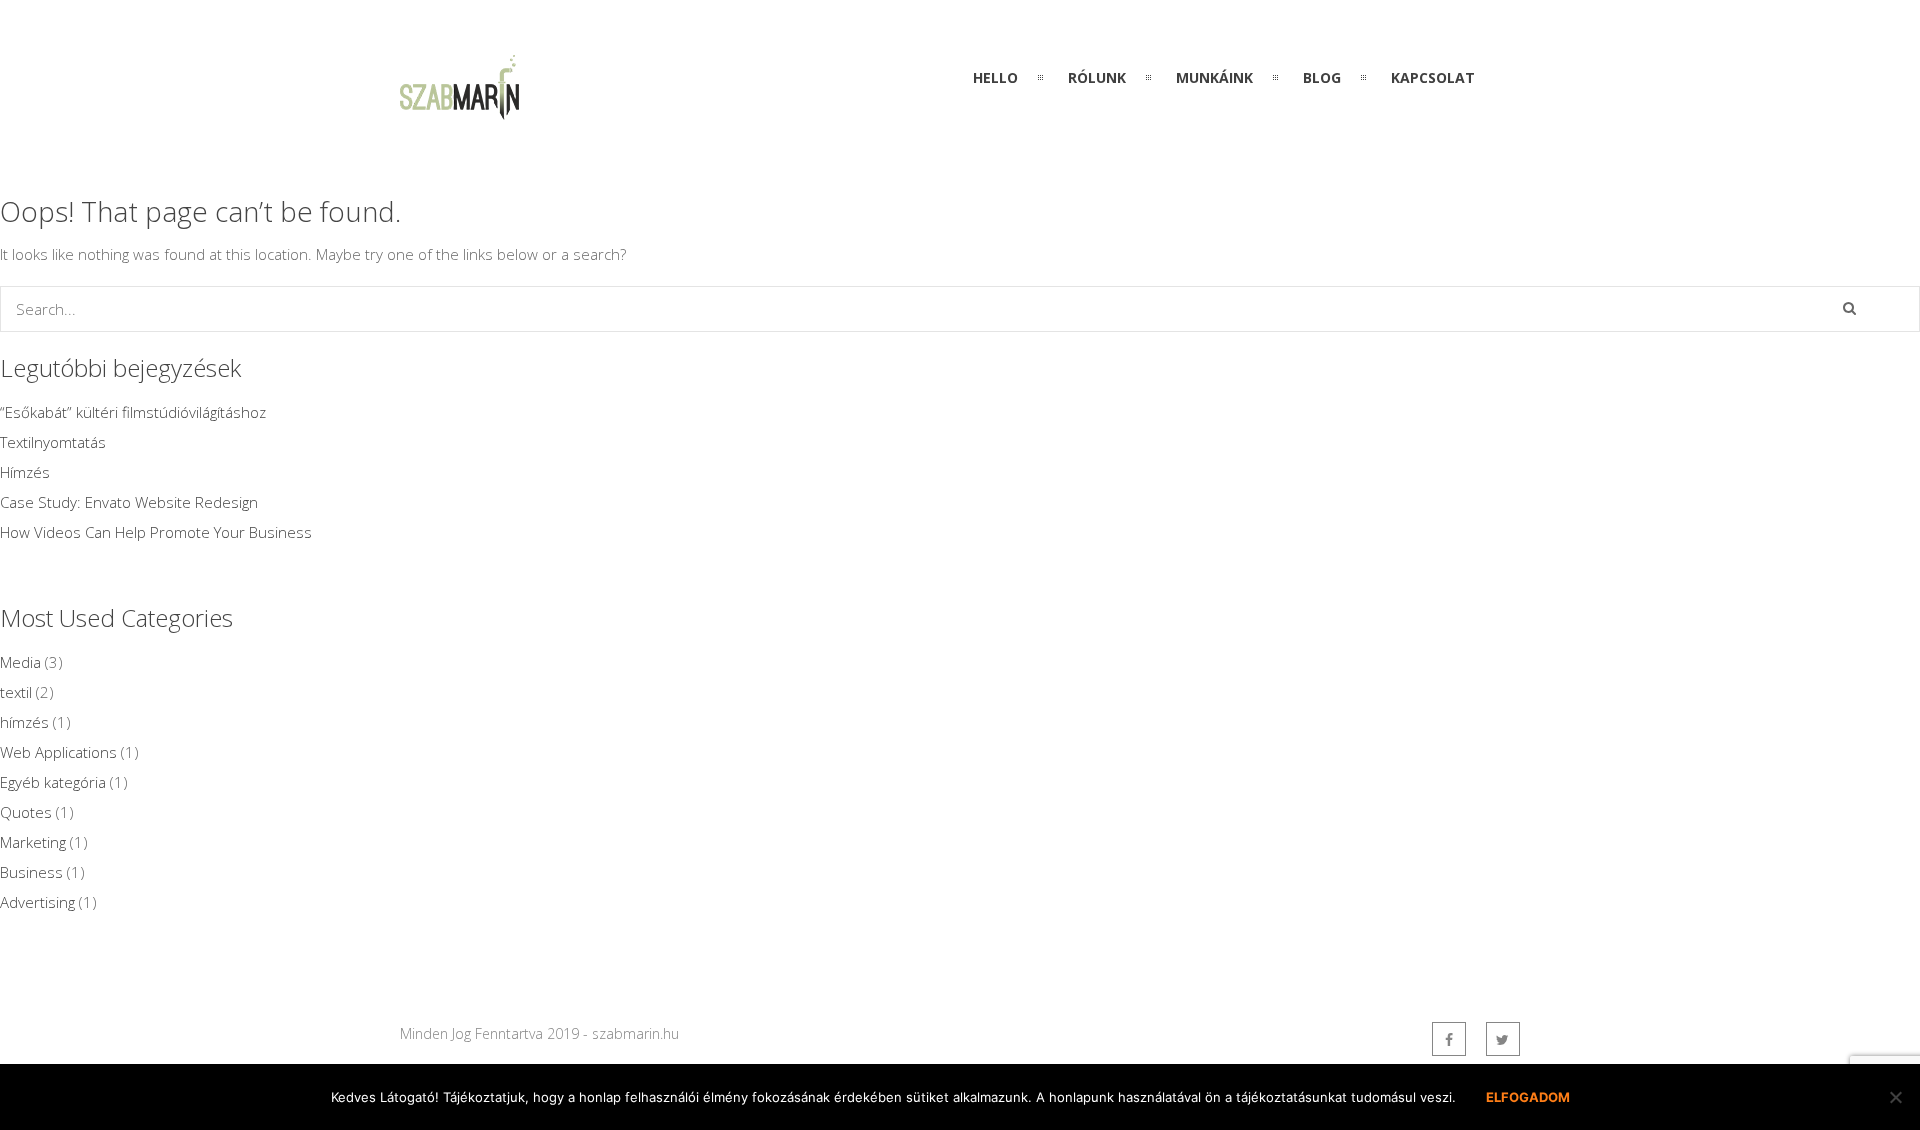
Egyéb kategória (53, 782)
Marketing (33, 842)
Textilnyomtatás (53, 442)
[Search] (1849, 308)
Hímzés (25, 472)
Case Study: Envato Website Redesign (129, 502)
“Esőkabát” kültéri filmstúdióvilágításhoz (133, 412)
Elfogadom (1528, 1097)
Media (20, 662)
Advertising (37, 902)
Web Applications (58, 752)
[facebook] (1449, 1039)
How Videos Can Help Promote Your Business (156, 532)
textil (16, 692)
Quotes (26, 812)
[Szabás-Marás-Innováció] (459, 108)
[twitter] (1503, 1039)
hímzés (24, 722)
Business (31, 872)
